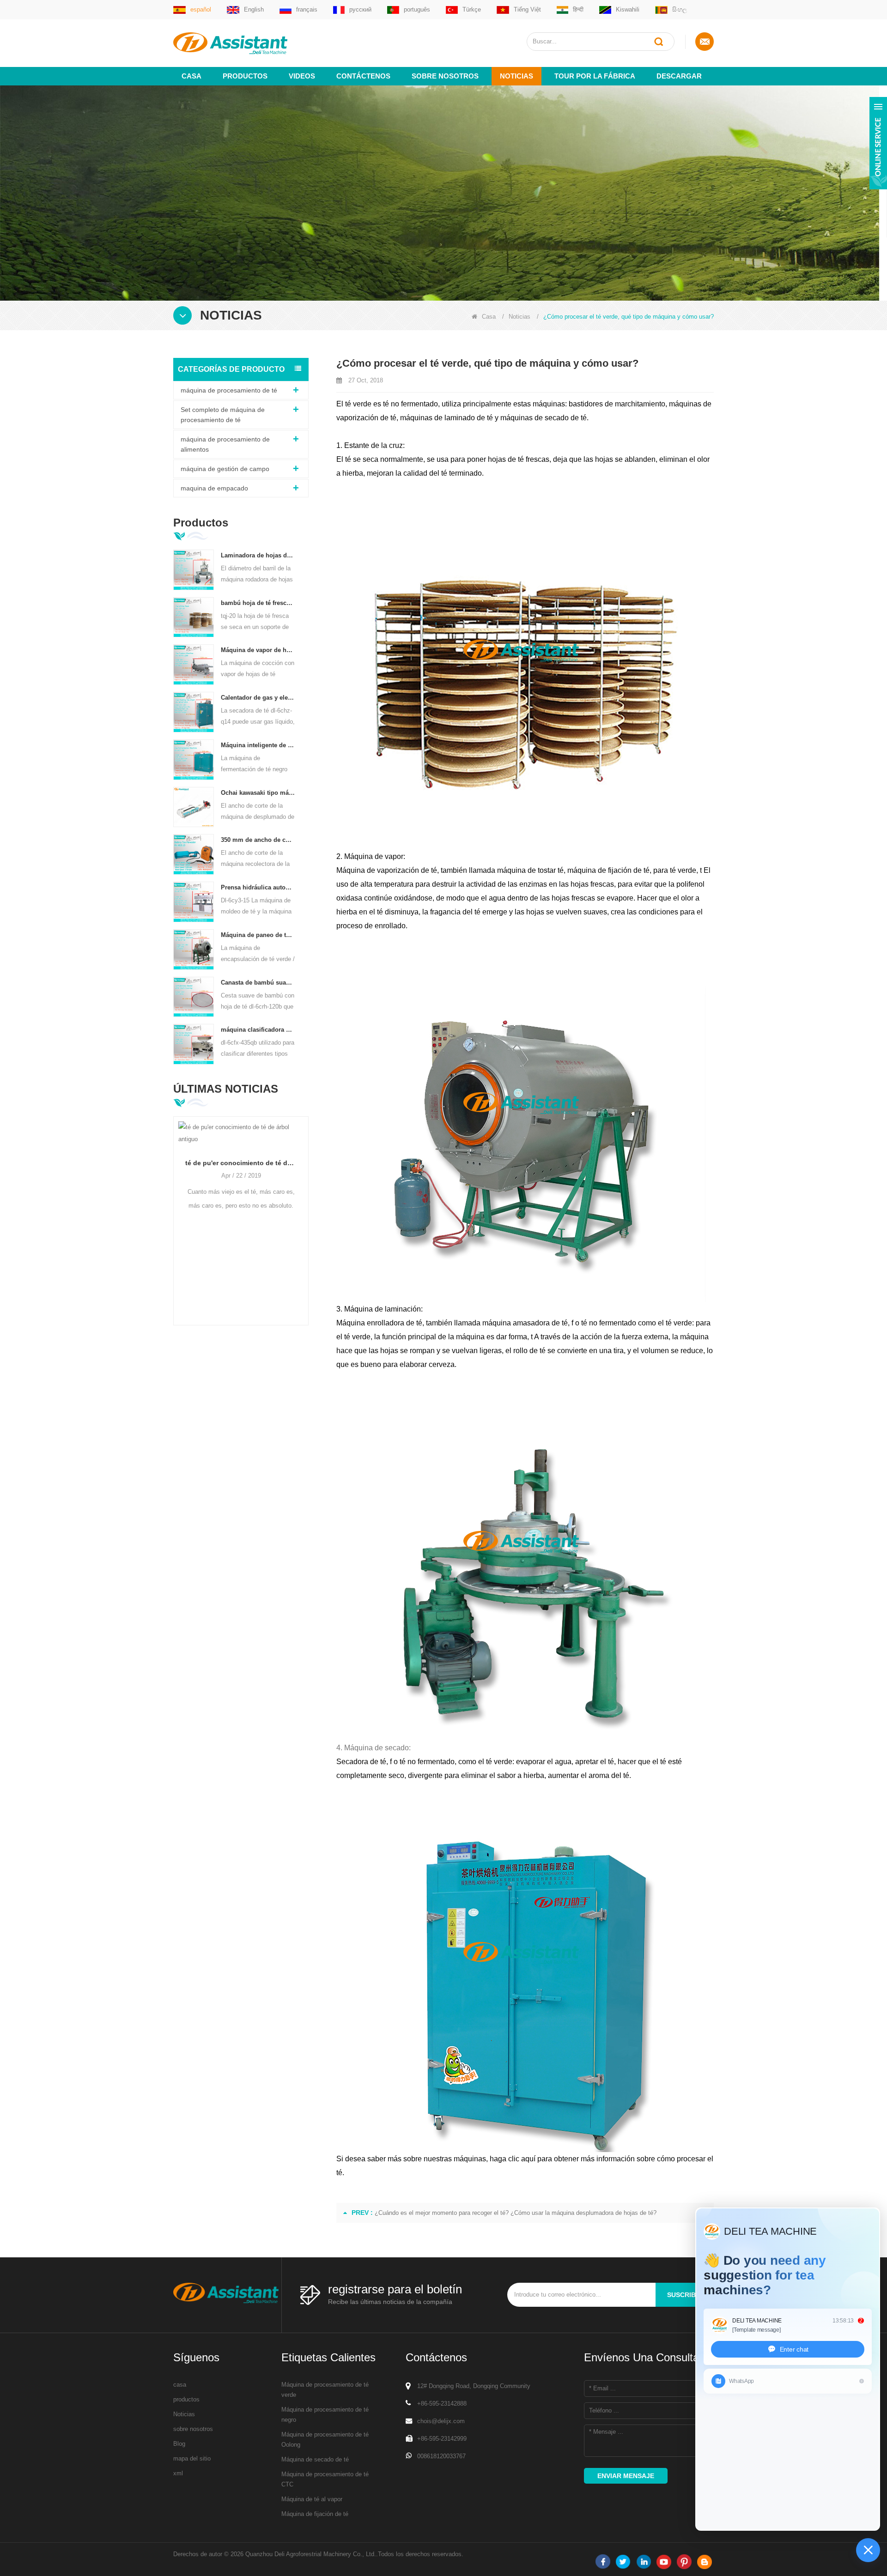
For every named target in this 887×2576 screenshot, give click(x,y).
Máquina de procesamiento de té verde (325, 2390)
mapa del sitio (192, 2458)
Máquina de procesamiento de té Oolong (325, 2440)
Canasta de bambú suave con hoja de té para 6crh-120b (258, 983)
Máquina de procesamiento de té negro (325, 2415)
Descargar (679, 76)
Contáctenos (363, 76)
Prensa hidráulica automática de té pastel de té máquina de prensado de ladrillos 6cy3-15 (258, 887)
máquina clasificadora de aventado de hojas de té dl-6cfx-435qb (258, 1030)
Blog (179, 2444)
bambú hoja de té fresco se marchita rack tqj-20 (258, 603)
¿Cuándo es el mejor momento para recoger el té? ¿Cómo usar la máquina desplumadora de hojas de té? (516, 2213)
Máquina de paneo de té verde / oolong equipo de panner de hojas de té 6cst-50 (258, 935)
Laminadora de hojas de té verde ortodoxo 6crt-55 (258, 555)
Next (305, 1206)
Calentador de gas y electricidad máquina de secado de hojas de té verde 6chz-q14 (258, 698)
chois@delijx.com (441, 2421)
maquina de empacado (214, 488)
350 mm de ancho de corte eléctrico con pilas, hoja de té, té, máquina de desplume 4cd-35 (258, 840)
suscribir (685, 2295)
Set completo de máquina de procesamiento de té (223, 415)
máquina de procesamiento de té (229, 390)
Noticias (516, 76)
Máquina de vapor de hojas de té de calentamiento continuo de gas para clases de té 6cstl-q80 (258, 650)
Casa (191, 76)
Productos (245, 76)
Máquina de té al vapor (312, 2499)
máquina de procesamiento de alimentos (225, 444)
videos (302, 76)
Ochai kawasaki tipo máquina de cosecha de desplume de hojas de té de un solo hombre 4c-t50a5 (258, 793)
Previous (177, 1206)
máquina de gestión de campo (225, 469)
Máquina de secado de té (315, 2459)
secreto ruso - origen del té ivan (298, 1151)
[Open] (878, 143)
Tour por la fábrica (595, 76)
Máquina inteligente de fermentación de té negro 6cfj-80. (258, 745)
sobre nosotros (445, 76)
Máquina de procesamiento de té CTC (325, 2479)
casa (180, 2385)
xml (178, 2473)
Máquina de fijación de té (315, 2514)
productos (186, 2399)
